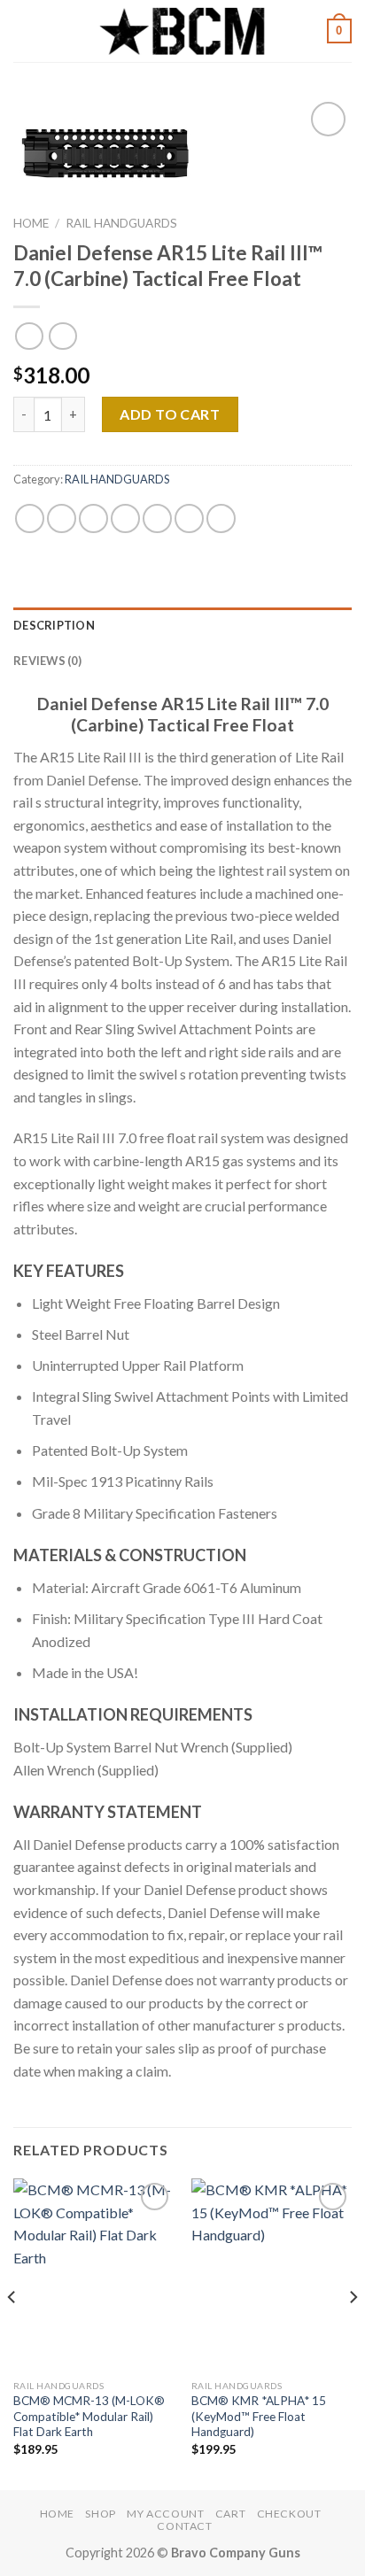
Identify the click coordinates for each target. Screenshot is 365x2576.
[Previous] (12, 2332)
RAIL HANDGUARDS (121, 223)
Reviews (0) (47, 661)
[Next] (353, 2332)
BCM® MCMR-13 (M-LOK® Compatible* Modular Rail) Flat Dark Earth (89, 2416)
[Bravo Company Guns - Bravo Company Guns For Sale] (182, 31)
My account (165, 2514)
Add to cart (170, 414)
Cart (230, 2514)
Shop (100, 2514)
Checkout (289, 2514)
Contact (184, 2526)
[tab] (182, 625)
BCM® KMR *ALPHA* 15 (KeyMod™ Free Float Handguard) (259, 2416)
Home (31, 223)
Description (54, 625)
